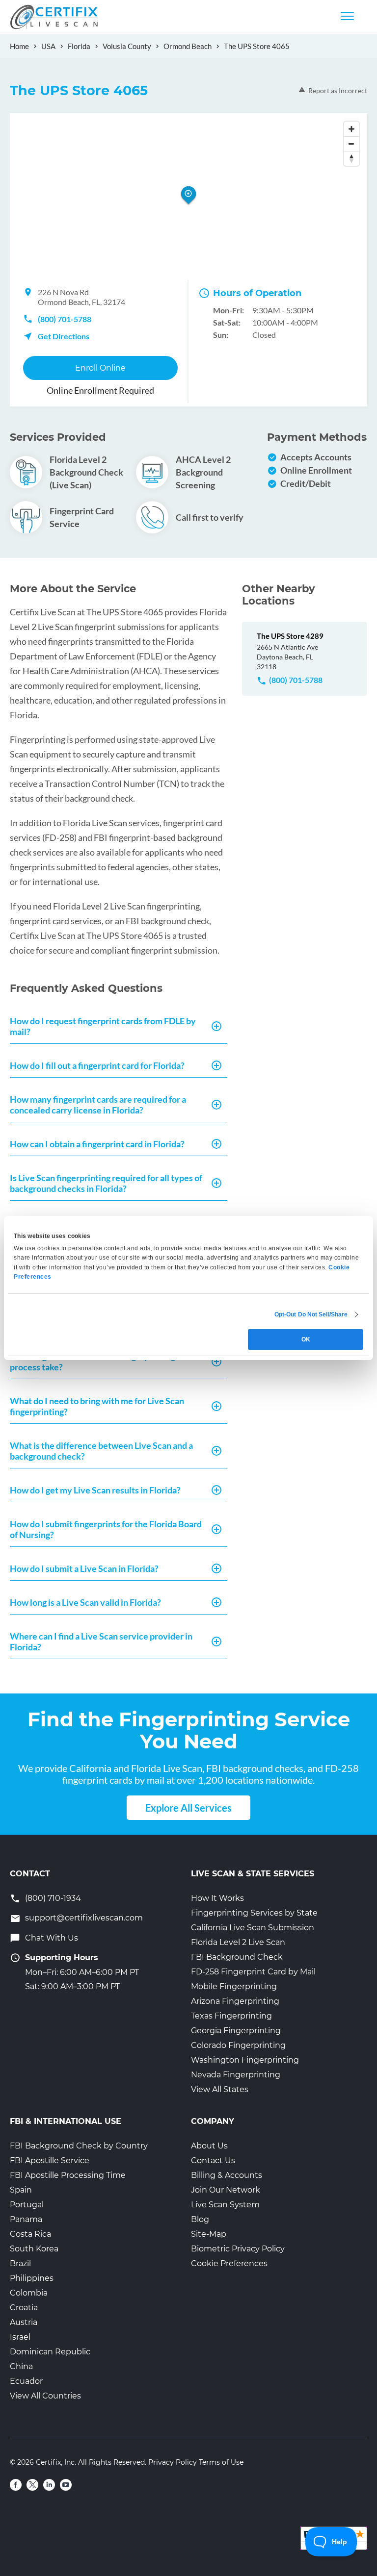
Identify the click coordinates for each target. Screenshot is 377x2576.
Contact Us (213, 2160)
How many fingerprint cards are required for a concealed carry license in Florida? (98, 1105)
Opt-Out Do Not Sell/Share (311, 1314)
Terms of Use (221, 2462)
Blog (200, 2219)
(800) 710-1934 (53, 1898)
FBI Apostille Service (50, 2160)
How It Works (217, 1898)
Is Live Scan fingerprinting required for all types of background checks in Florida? (106, 1183)
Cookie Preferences (229, 2263)
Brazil (20, 2263)
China (21, 2366)
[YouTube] (66, 2485)
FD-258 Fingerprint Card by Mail (253, 1972)
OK (306, 1339)
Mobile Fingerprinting (234, 1986)
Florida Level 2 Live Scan (238, 1942)
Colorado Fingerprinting (238, 2045)
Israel (20, 2337)
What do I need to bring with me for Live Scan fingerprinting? (97, 1406)
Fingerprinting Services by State (254, 1913)
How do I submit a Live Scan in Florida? (84, 1568)
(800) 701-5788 (65, 319)
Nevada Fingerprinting (236, 2075)
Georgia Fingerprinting (236, 2031)
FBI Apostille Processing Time (68, 2175)
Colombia (29, 2293)
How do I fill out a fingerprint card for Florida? (97, 1065)
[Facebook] (16, 2485)
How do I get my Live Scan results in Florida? (95, 1490)
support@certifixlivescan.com (84, 1918)
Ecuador (26, 2381)
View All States (220, 2089)
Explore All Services (188, 1808)
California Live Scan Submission (253, 1928)
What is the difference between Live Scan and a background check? (101, 1451)
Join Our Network (226, 2190)
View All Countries (45, 2396)
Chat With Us (52, 1938)
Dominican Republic (50, 2352)
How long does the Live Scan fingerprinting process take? (93, 1362)
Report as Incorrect (338, 90)
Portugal (27, 2205)
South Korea (34, 2249)
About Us (209, 2146)
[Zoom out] (351, 144)
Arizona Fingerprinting (235, 2001)
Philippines (32, 2278)
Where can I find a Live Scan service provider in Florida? (101, 1642)
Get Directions (64, 336)
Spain (21, 2190)
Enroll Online (100, 368)
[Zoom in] (351, 129)
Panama (26, 2219)
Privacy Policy (173, 2462)
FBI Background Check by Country (79, 2146)
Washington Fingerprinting (245, 2060)
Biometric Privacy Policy (238, 2249)
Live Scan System (225, 2205)
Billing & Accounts (227, 2175)
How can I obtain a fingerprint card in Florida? (97, 1144)
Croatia (24, 2308)
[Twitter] (32, 2485)
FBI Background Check (237, 1957)
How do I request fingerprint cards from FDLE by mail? (103, 1026)
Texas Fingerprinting (231, 2016)
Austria (24, 2322)
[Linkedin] (49, 2485)
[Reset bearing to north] (351, 158)
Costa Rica (30, 2234)
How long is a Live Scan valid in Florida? (85, 1602)
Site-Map (209, 2234)
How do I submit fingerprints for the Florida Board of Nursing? (106, 1529)
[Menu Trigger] (347, 16)
